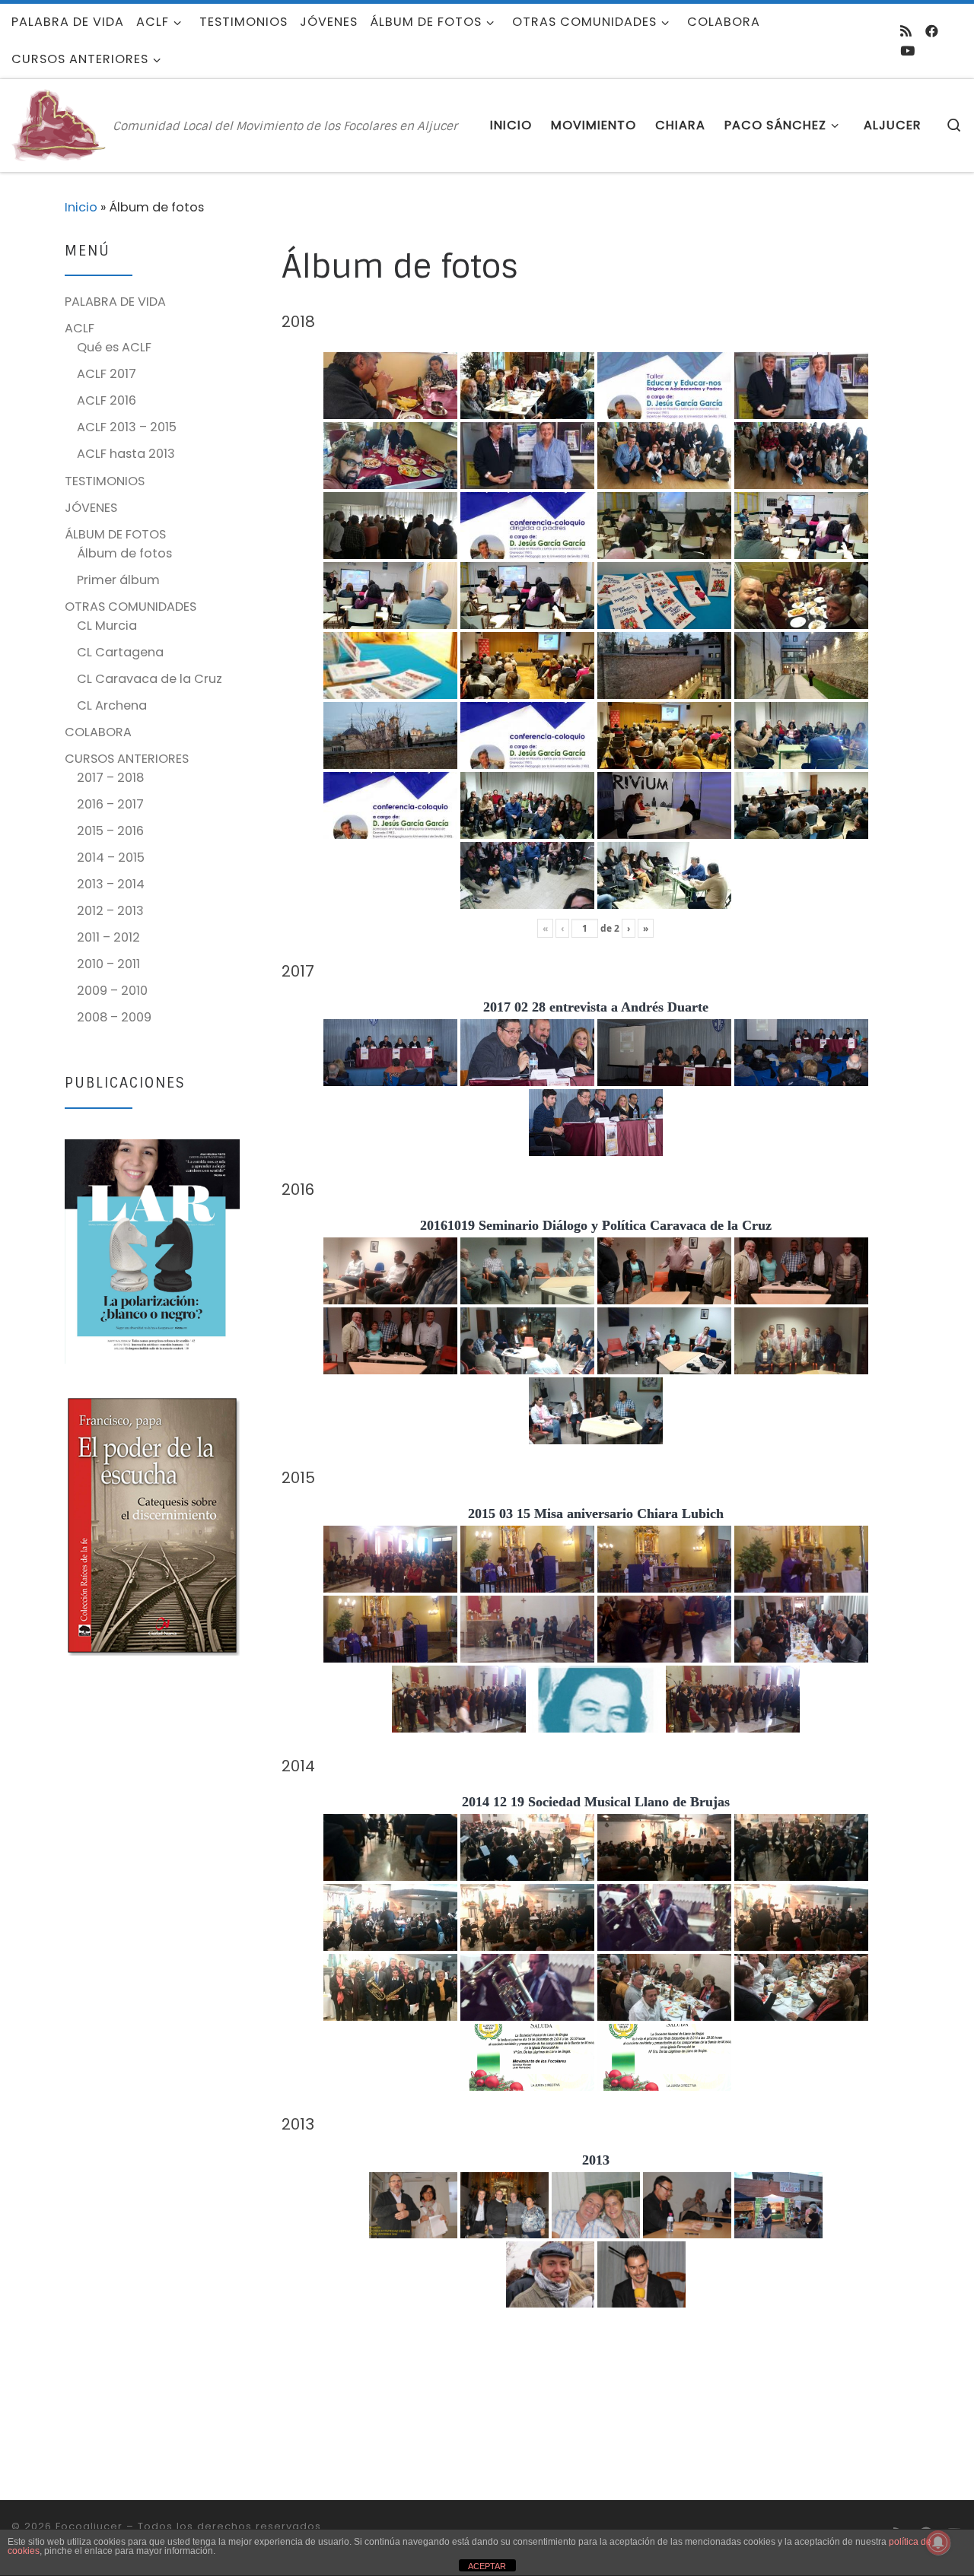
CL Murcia (107, 626)
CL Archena (112, 705)
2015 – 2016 (110, 831)
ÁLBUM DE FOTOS (115, 534)
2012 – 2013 (110, 911)
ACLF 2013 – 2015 (127, 427)
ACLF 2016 (107, 400)
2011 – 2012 (108, 937)
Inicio (81, 207)
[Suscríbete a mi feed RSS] (906, 31)
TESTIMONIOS (105, 481)
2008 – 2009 (114, 1017)
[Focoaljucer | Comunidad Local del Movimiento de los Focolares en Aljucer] (59, 124)
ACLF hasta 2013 (126, 454)
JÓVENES (91, 508)
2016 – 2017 (110, 804)
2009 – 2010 (112, 991)
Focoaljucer (89, 2526)
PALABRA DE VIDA (115, 302)
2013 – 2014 (111, 884)
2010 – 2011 (108, 964)
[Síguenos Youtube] (907, 51)
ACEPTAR (487, 2566)
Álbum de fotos (124, 553)
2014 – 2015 (111, 858)
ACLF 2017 (107, 374)
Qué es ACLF (114, 347)
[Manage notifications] (938, 2543)
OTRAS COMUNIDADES (131, 607)
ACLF (80, 328)
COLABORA (98, 732)
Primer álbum (118, 580)
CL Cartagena (120, 652)
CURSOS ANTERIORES (127, 759)
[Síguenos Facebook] (932, 31)
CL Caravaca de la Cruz (150, 679)
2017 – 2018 (110, 778)
